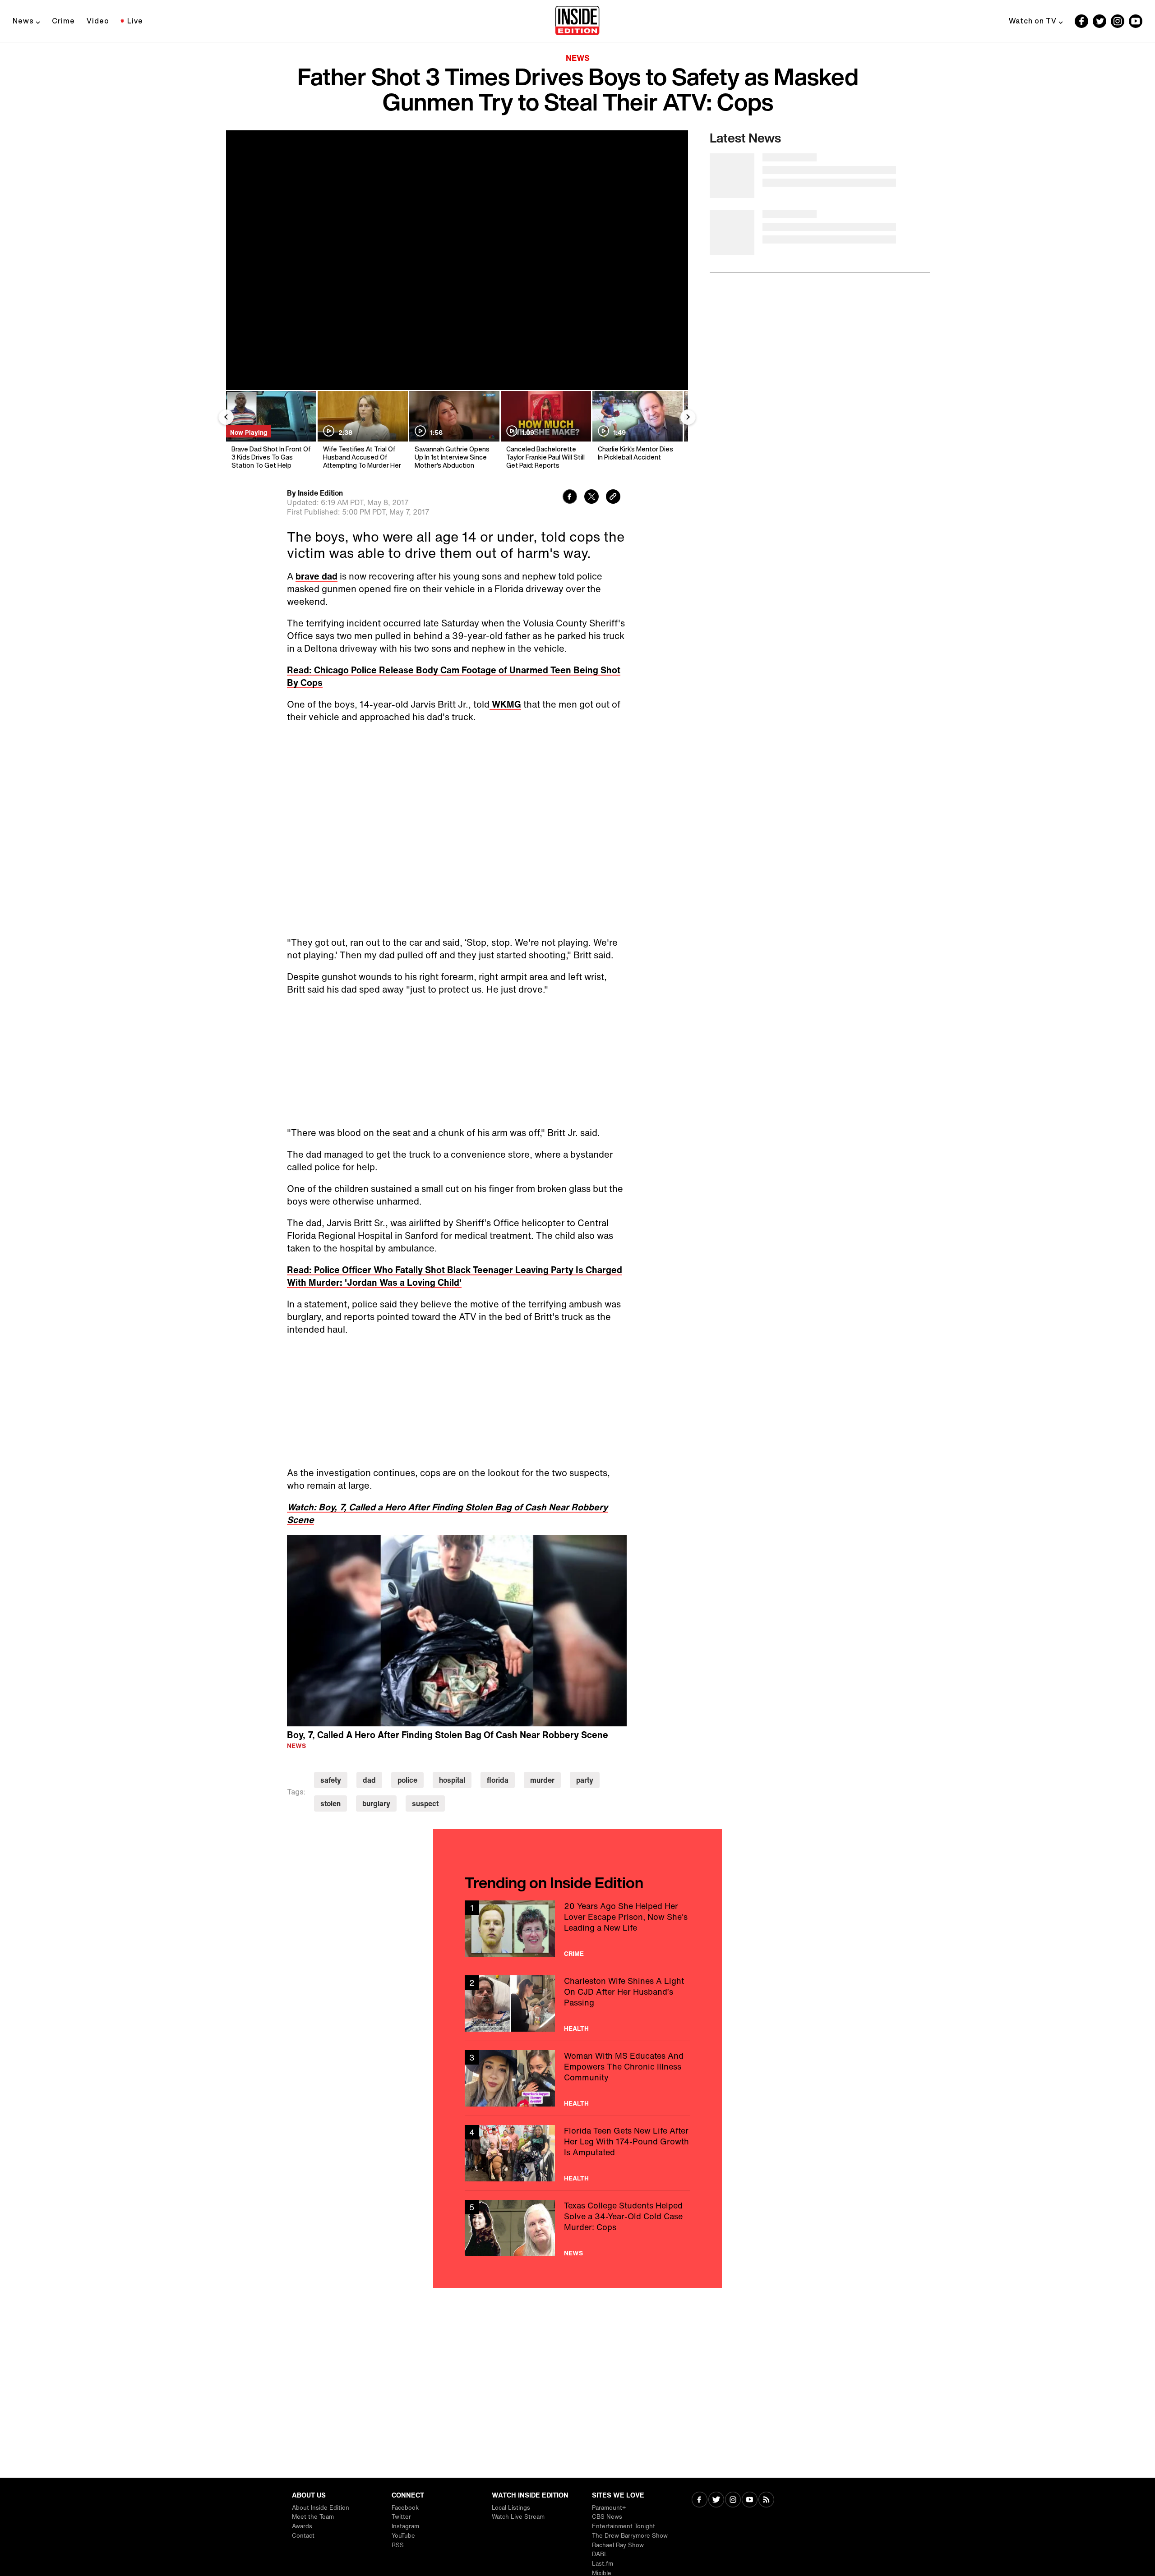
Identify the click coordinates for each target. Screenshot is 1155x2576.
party (585, 1780)
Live (135, 21)
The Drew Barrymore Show (630, 2536)
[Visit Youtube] (750, 2500)
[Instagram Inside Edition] (1118, 21)
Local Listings (511, 2508)
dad (369, 1780)
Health (576, 2029)
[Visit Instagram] (733, 2500)
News (23, 21)
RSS (398, 2545)
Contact (303, 2536)
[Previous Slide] (226, 417)
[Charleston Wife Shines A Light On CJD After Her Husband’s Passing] (577, 2003)
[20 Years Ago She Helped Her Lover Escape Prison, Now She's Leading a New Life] (577, 1929)
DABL (600, 2554)
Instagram (405, 2526)
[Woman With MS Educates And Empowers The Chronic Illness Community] (577, 2078)
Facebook (405, 2508)
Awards (302, 2526)
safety (331, 1780)
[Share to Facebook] (570, 498)
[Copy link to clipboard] (613, 498)
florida (498, 1780)
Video (98, 21)
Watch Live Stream (518, 2517)
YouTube (403, 2536)
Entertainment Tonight (624, 2526)
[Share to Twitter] (591, 498)
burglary (376, 1803)
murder (542, 1780)
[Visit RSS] (766, 2500)
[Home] (577, 21)
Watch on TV (1033, 21)
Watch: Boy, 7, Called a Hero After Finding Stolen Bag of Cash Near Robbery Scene (447, 1513)
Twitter (401, 2517)
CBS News (607, 2517)
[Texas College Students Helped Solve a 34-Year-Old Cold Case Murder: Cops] (577, 2228)
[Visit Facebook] (700, 2500)
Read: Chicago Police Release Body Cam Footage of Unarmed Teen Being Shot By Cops (454, 676)
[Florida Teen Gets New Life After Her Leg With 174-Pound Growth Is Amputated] (577, 2153)
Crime (63, 21)
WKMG (505, 704)
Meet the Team (313, 2517)
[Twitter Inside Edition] (1100, 21)
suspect (425, 1803)
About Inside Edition (321, 2508)
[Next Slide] (688, 417)
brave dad (316, 576)
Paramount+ (609, 2508)
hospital (452, 1780)
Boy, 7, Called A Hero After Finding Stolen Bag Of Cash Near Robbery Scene (448, 1735)
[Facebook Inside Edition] (1081, 21)
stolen (330, 1803)
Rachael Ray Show (618, 2545)
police (407, 1780)
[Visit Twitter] (716, 2500)
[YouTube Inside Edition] (1136, 21)
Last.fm (603, 2564)
